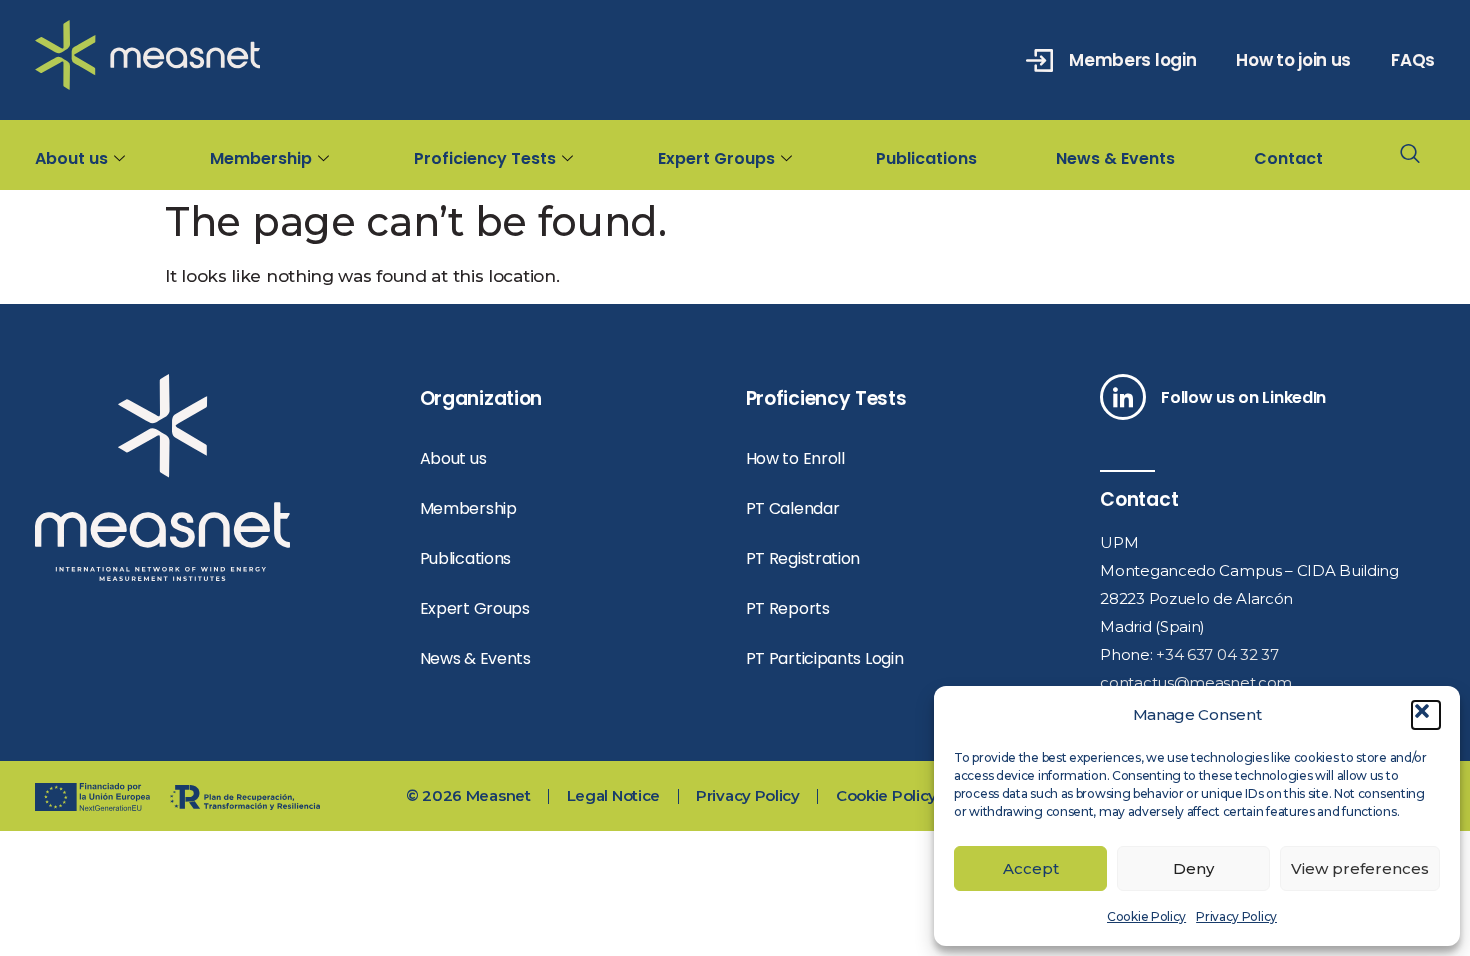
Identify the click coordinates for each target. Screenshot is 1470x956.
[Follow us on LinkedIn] (1123, 397)
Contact (1288, 158)
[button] (1426, 715)
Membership (261, 158)
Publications (926, 158)
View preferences (1360, 868)
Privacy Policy (1236, 916)
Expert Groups (716, 158)
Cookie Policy (1146, 916)
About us (71, 158)
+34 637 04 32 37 (1217, 654)
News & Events (1115, 158)
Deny (1193, 868)
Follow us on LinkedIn (1243, 397)
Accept (1031, 868)
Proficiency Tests (485, 158)
